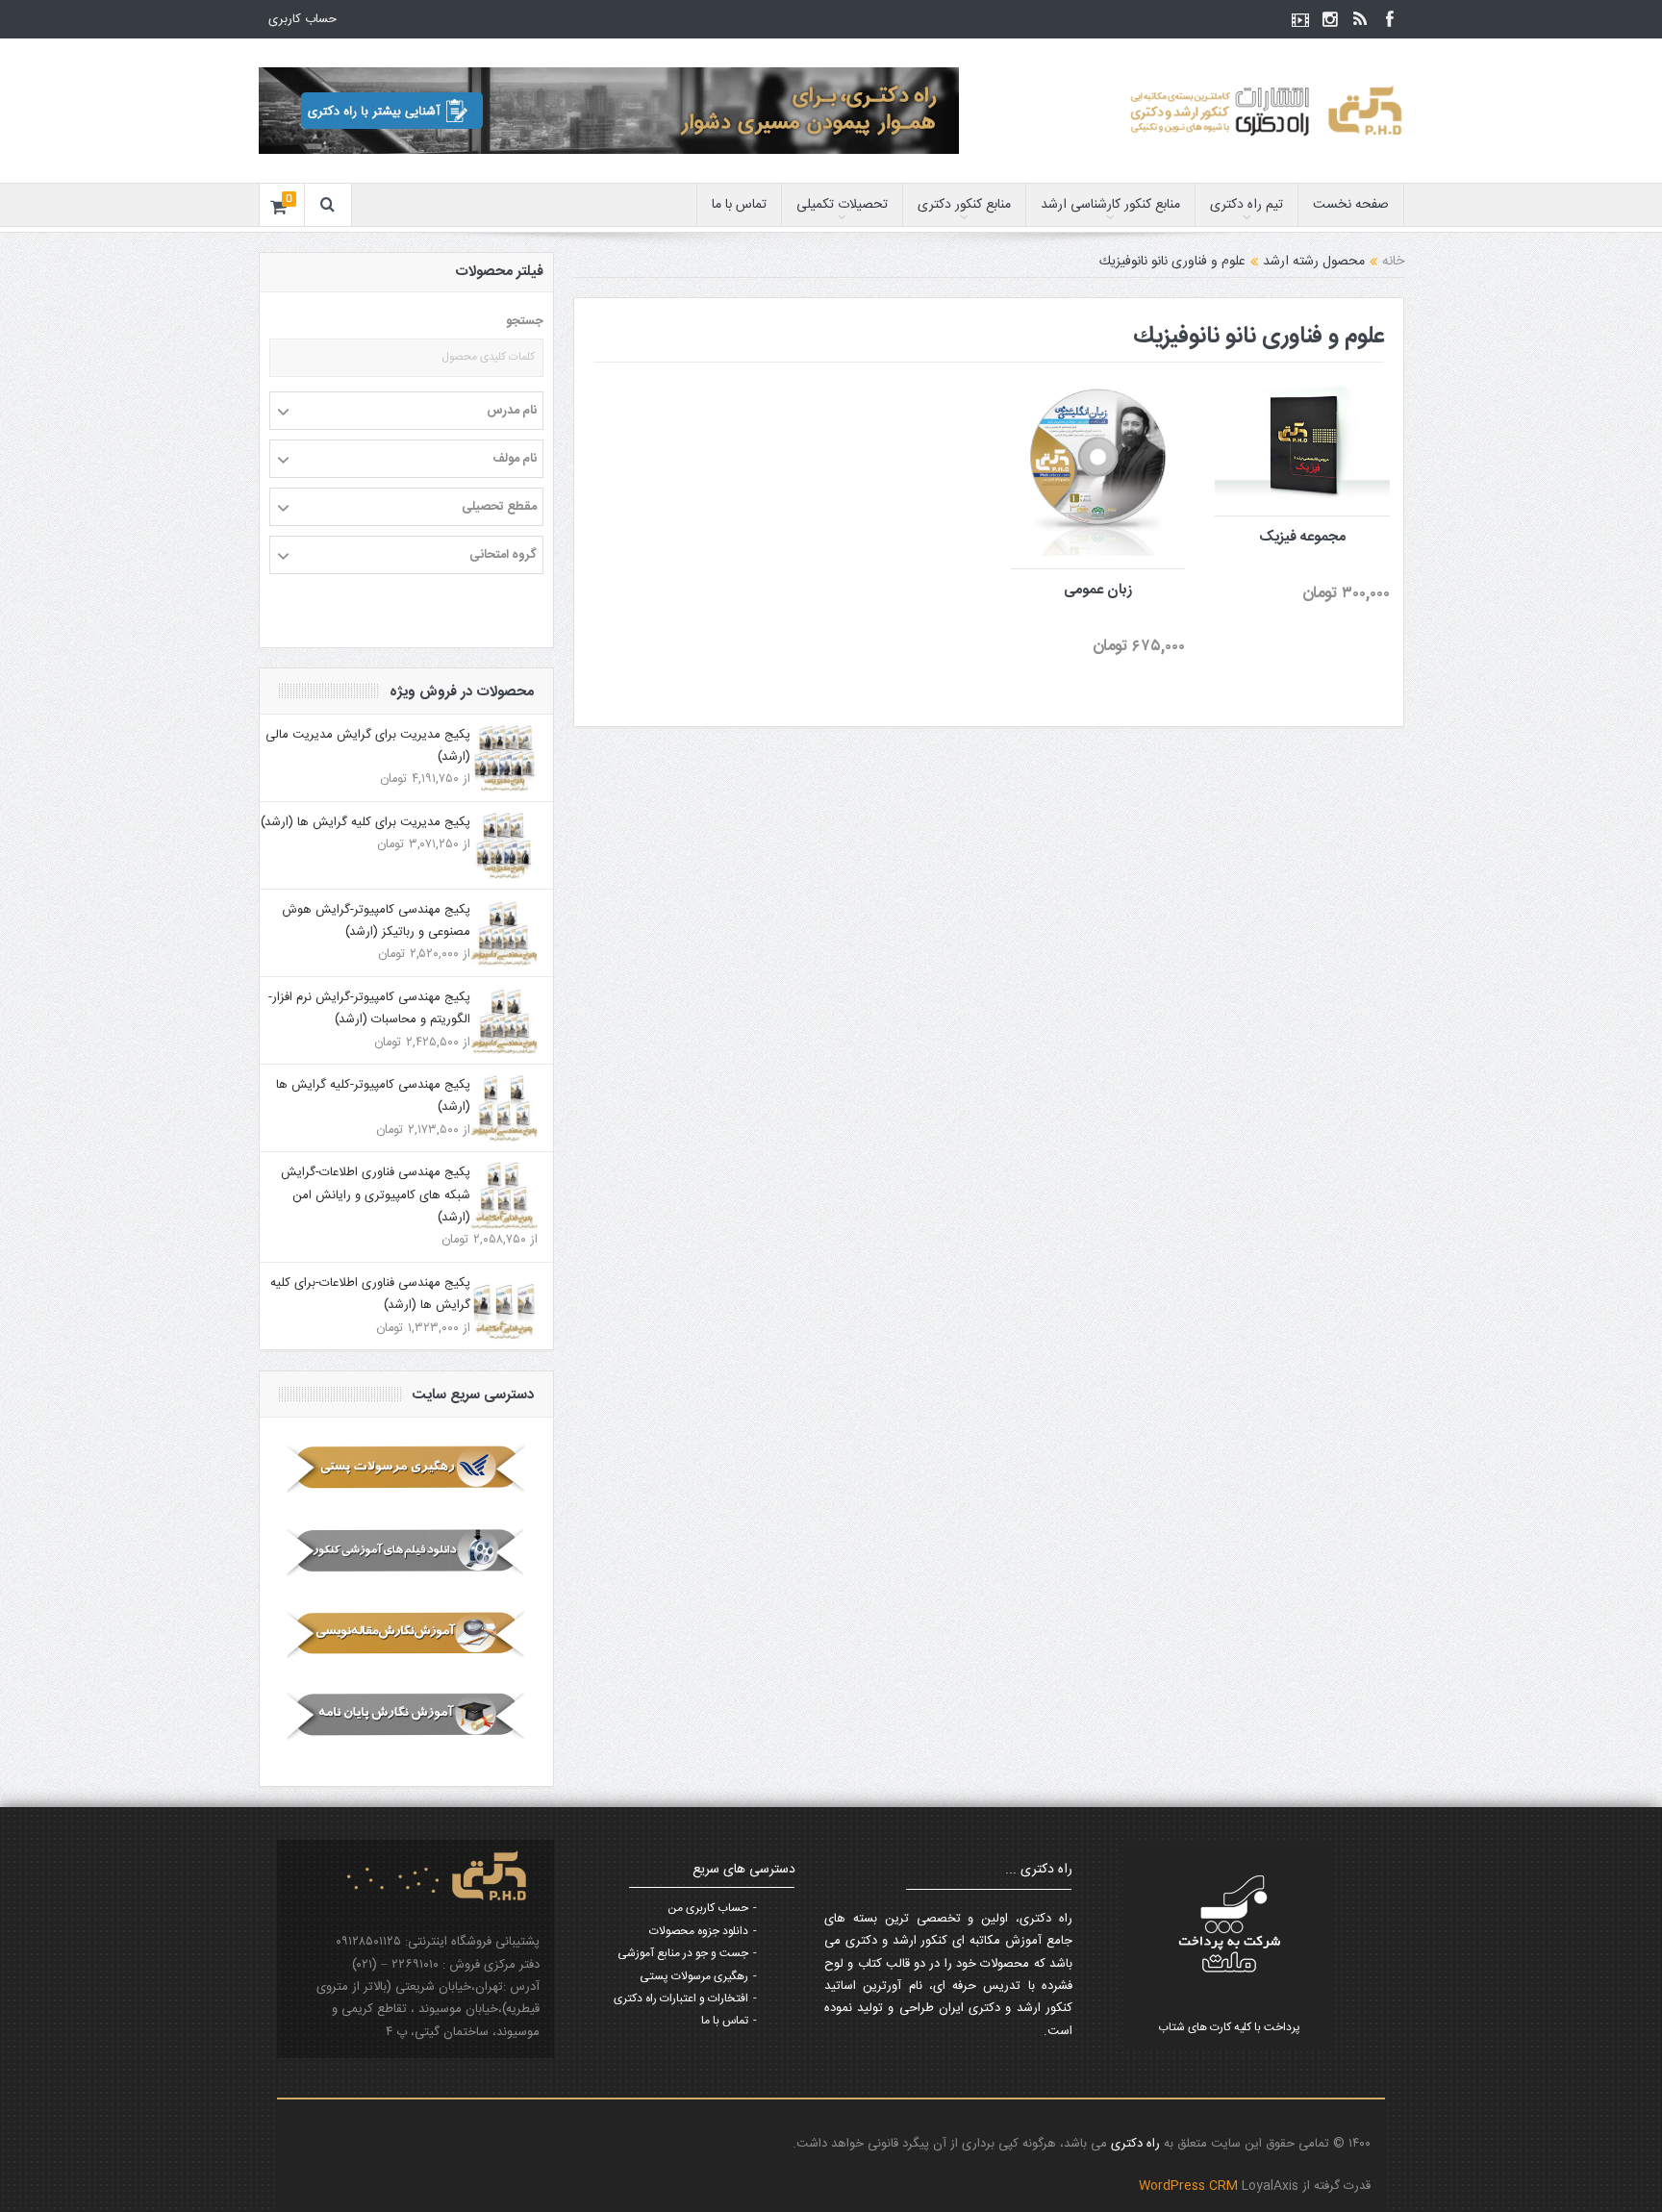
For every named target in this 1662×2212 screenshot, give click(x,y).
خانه (1393, 262)
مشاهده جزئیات (1291, 532)
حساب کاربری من (708, 1908)
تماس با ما (739, 205)
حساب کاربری (302, 19)
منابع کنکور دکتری (964, 205)
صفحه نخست (1351, 205)
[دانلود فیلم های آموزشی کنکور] (406, 1551)
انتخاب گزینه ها (1085, 427)
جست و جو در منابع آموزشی (683, 1953)
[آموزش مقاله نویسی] (406, 1634)
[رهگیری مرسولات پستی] (406, 1469)
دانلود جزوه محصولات (699, 1931)
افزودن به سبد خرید (1311, 383)
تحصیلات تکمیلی (842, 205)
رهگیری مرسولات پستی (694, 1976)
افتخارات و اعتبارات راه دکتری (681, 1998)
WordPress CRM (1190, 2186)
